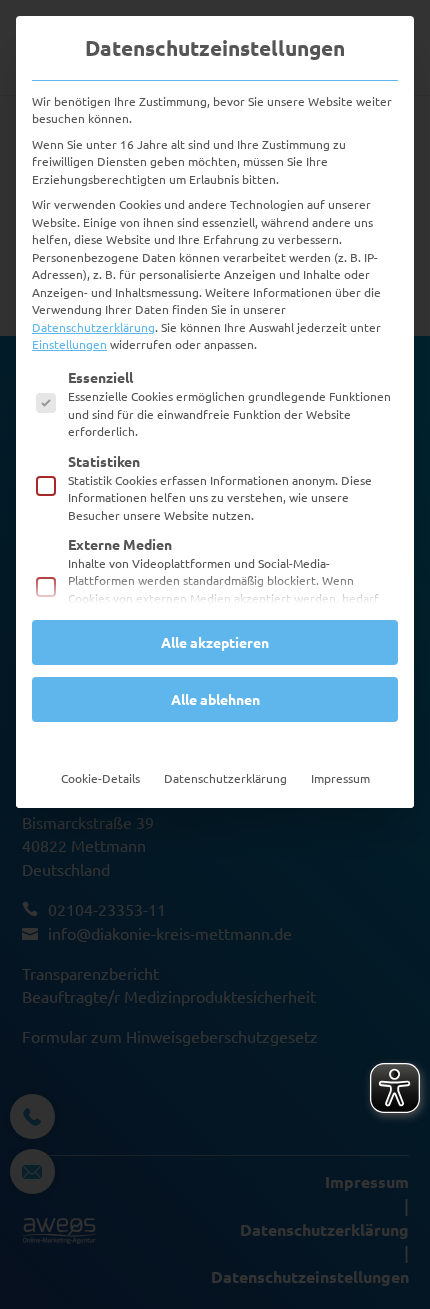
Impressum (340, 778)
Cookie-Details (100, 778)
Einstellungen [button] (69, 344)
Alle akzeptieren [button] (215, 642)
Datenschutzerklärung (93, 327)
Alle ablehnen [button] (215, 699)
